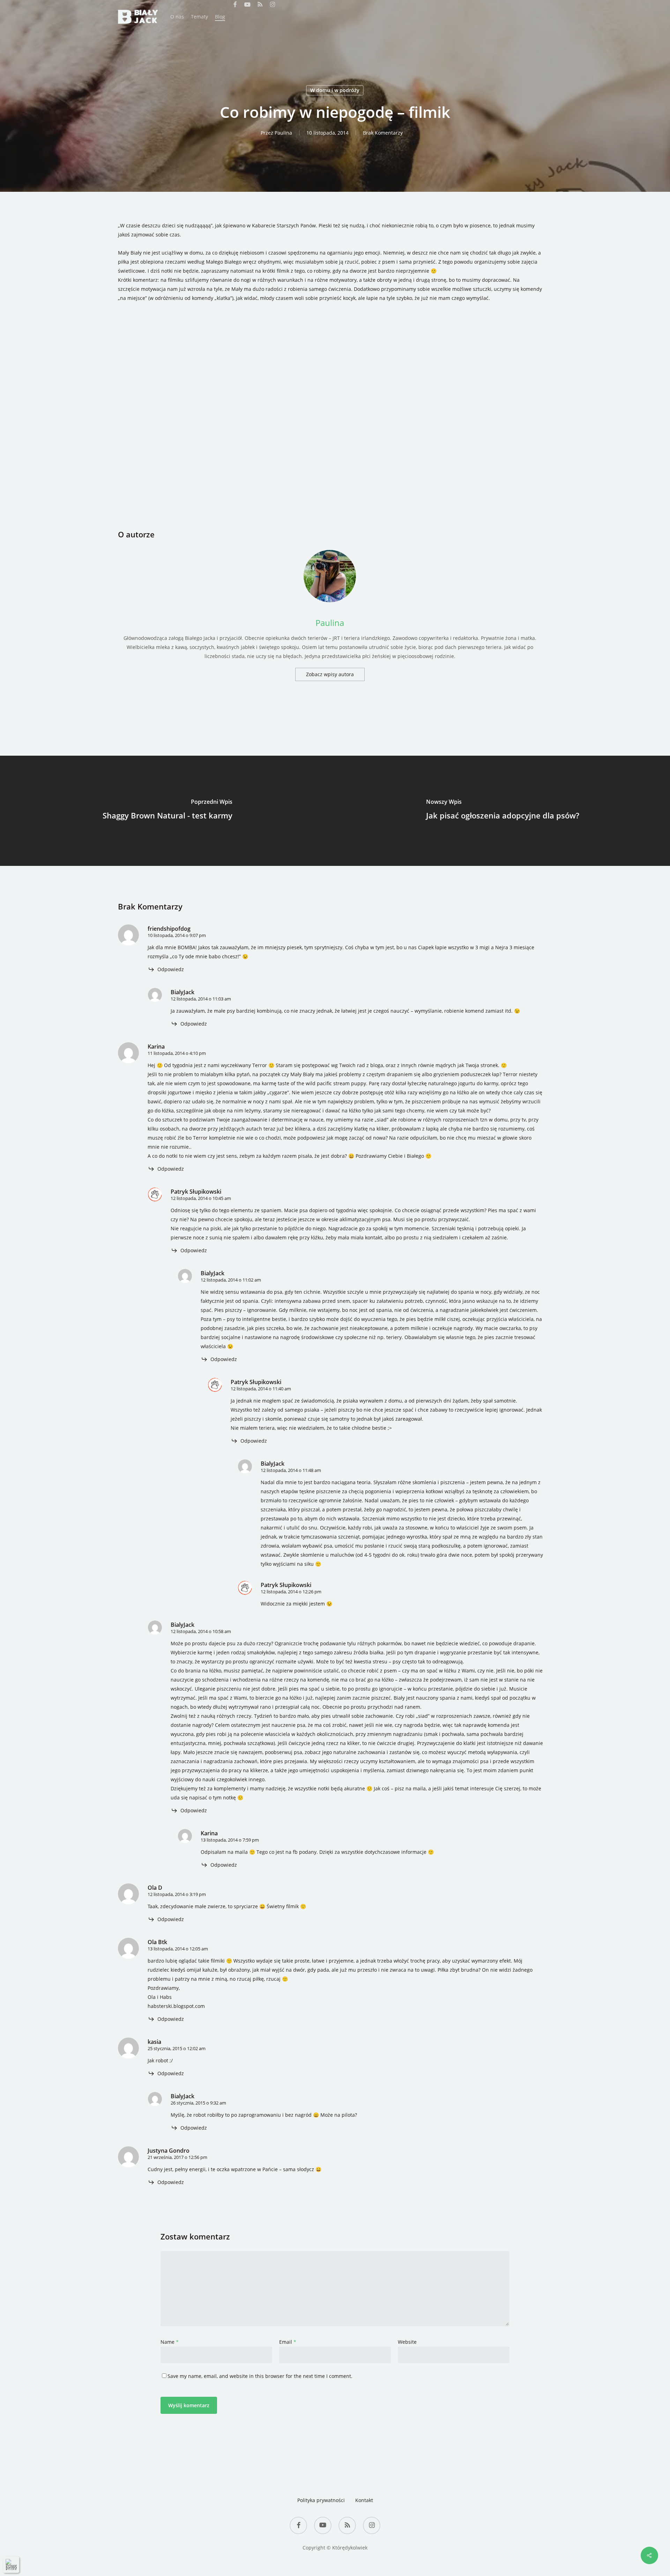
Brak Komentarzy (383, 133)
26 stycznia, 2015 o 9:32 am (198, 2103)
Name (170, 2342)
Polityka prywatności (321, 2500)
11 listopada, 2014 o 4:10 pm (177, 1053)
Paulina (283, 133)
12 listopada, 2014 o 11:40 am (261, 1389)
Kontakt (364, 2500)
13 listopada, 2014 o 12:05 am (178, 1949)
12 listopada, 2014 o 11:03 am (201, 999)
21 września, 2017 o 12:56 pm (177, 2157)
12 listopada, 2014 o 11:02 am (231, 1280)
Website (407, 2342)
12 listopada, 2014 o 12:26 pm (291, 1592)
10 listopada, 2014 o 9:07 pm (177, 935)
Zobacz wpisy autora (330, 674)
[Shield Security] (11, 2564)
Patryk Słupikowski (196, 1192)
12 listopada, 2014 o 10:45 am (201, 1198)
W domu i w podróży (335, 90)
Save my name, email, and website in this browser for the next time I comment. (260, 2376)
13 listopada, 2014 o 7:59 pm (230, 1840)
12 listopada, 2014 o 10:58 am (201, 1631)
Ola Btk (157, 1942)
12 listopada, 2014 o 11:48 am (291, 1470)
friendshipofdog (169, 929)
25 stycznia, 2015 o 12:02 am (177, 2048)
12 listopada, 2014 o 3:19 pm (177, 1894)
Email (288, 2342)
